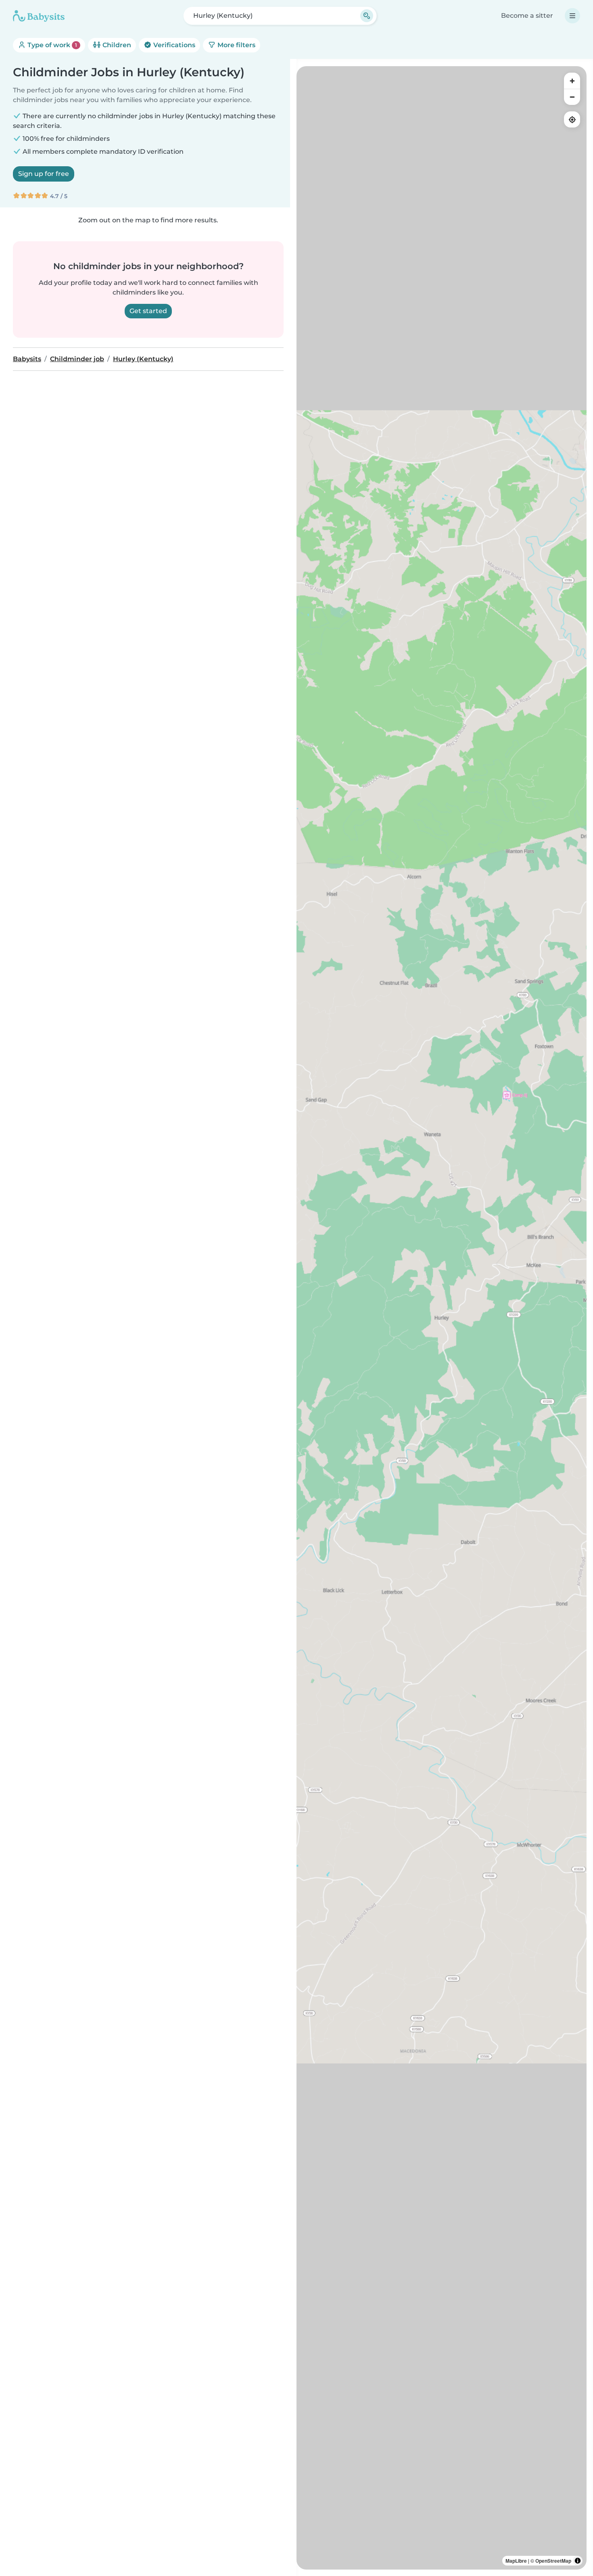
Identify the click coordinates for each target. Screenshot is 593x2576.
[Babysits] (39, 16)
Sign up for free (44, 174)
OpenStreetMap (553, 2561)
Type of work (51, 45)
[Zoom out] (572, 97)
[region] (442, 1318)
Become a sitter (527, 16)
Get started (148, 311)
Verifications (173, 45)
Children (116, 45)
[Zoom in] (572, 81)
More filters (236, 45)
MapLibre (516, 2561)
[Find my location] (572, 119)
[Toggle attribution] (578, 2561)
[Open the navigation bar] (572, 16)
